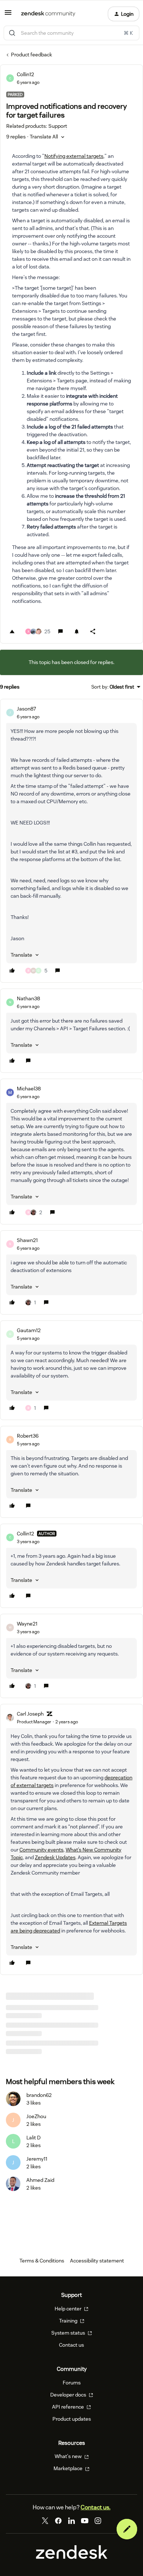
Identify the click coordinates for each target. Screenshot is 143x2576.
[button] (8, 15)
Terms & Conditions (42, 2261)
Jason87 (26, 709)
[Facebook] (58, 2521)
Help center (69, 2309)
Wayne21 (27, 1624)
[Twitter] (45, 2521)
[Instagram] (98, 2521)
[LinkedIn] (71, 2521)
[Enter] (12, 33)
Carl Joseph (30, 1714)
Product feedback (32, 55)
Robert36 (28, 1436)
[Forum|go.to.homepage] (48, 14)
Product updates (72, 2419)
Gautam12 (29, 1330)
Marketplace (69, 2468)
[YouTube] (85, 2521)
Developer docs (69, 2395)
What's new (69, 2456)
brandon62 (39, 2095)
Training (69, 2321)
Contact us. (96, 2507)
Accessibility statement (97, 2261)
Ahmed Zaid (40, 2180)
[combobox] (71, 33)
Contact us (71, 2345)
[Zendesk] (72, 2557)
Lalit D (34, 2138)
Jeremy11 (37, 2159)
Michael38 (29, 1089)
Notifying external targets (74, 156)
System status (69, 2333)
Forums (72, 2383)
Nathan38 (28, 998)
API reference (69, 2407)
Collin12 (25, 74)
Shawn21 (27, 1240)
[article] (71, 841)
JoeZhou (36, 2116)
